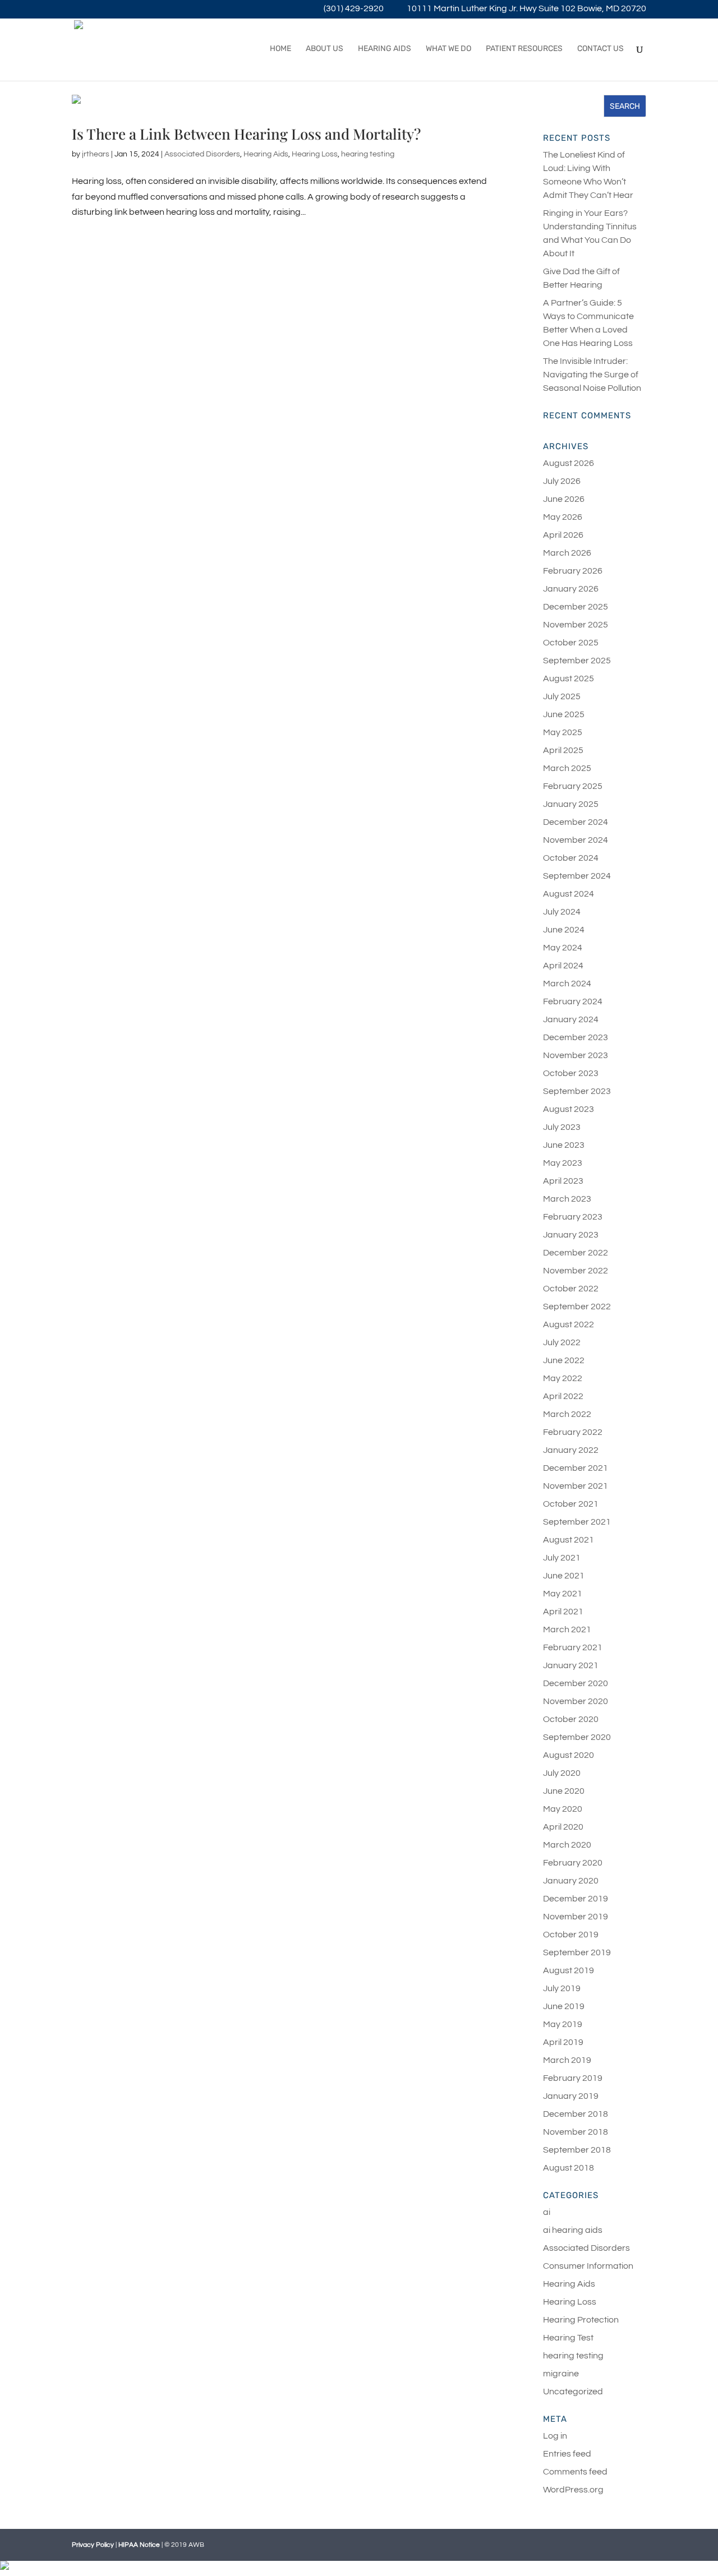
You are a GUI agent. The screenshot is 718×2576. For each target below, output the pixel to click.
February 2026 (573, 571)
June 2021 (564, 1576)
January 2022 (571, 1450)
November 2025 (576, 625)
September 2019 (577, 1952)
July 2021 (562, 1558)
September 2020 (577, 1737)
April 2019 (563, 2042)
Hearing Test (568, 2338)
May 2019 (563, 2024)
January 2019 (571, 2096)
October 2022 (571, 1289)
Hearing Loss (315, 154)
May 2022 (563, 1378)
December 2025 (576, 607)
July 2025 (562, 696)
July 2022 (562, 1342)
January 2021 (571, 1665)
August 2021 (569, 1540)
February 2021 (573, 1647)
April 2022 (563, 1396)
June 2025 (564, 714)
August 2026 (569, 463)
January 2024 (571, 1019)
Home (280, 49)
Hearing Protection (581, 2320)
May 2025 (563, 732)
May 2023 (563, 1163)
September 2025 (577, 661)
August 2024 (569, 894)
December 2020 (576, 1683)
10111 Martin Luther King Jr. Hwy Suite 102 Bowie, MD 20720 (526, 9)
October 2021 (571, 1504)
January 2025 (571, 804)
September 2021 (577, 1522)
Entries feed (567, 2454)
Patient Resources (524, 49)
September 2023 (577, 1091)
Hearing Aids (385, 49)
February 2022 (573, 1432)
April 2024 (563, 966)
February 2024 (573, 1001)
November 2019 (576, 1917)
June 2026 (564, 499)
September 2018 (577, 2150)
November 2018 (576, 2132)
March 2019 (567, 2060)
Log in (555, 2436)
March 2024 (567, 984)
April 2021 (563, 1612)
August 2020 (569, 1755)
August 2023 (569, 1109)
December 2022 (576, 1253)
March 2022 (567, 1414)
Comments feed (575, 2472)
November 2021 (576, 1486)
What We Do (448, 49)
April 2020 (563, 1827)
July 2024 (562, 912)
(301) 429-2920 (354, 9)
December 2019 (576, 1899)
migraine (561, 2374)
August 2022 (569, 1324)
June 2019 (564, 2006)
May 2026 (563, 517)
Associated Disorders (202, 154)
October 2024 (571, 858)
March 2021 (567, 1629)
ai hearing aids (573, 2230)
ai (547, 2212)
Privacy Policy (93, 2545)
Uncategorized (573, 2392)
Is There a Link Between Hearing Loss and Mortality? (246, 134)
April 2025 (563, 750)
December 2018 (576, 2114)
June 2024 (564, 930)
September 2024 (577, 876)
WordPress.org (573, 2490)
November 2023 (576, 1055)
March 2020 (567, 1845)
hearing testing (368, 154)
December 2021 (576, 1468)
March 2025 (567, 768)
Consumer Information (588, 2266)
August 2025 (569, 678)
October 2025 (571, 643)
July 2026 (562, 481)
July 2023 (562, 1127)
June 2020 (564, 1791)
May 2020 (563, 1809)
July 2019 (562, 1988)
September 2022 (577, 1307)
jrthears (96, 154)
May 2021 (563, 1594)
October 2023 (571, 1073)
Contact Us (600, 49)
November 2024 (576, 840)
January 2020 (571, 1881)
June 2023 (564, 1145)
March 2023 (567, 1199)
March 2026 (567, 553)
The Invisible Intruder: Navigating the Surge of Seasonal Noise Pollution (592, 375)
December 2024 (576, 822)
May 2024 (563, 948)
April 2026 (563, 535)
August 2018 (569, 2168)
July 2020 (562, 1773)
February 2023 (573, 1217)
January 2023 (571, 1235)
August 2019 (569, 1970)
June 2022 (564, 1360)
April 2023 (563, 1181)
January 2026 (571, 589)
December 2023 (576, 1037)
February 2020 (573, 1863)
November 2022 (576, 1271)
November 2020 (576, 1701)
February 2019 (573, 2078)
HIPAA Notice (139, 2545)
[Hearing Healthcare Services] (359, 2568)
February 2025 (573, 786)
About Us (325, 49)
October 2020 (571, 1719)
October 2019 (571, 1935)
